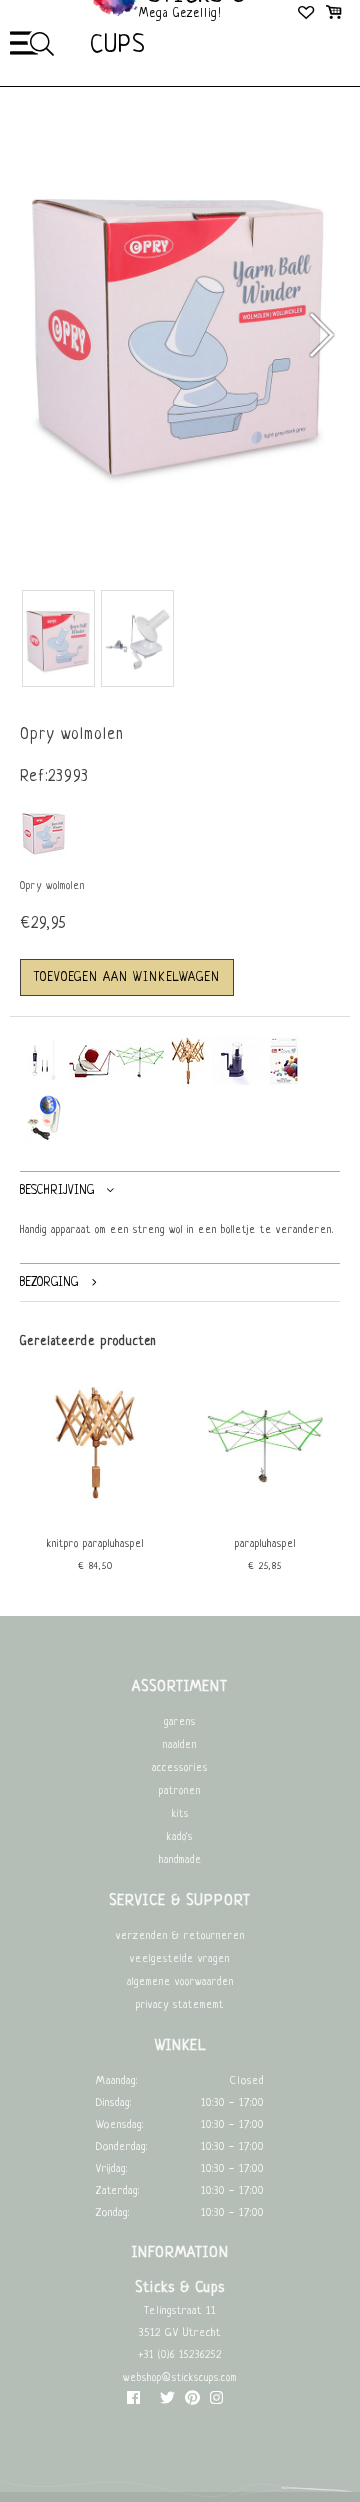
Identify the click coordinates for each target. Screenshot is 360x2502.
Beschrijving (57, 1191)
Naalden (180, 1745)
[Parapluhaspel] (265, 1517)
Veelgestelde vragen (180, 1959)
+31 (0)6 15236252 (180, 2355)
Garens (180, 1722)
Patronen (180, 1791)
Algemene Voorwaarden (180, 1982)
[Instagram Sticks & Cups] (216, 2402)
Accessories (180, 1768)
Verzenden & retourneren (180, 1936)
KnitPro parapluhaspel (95, 1544)
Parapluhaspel (265, 1544)
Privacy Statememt (180, 2005)
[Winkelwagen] (333, 15)
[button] (320, 335)
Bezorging (49, 1282)
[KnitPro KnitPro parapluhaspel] (95, 1517)
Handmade (180, 1860)
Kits (180, 1814)
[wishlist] (307, 15)
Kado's (180, 1837)
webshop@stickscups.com (180, 2378)
